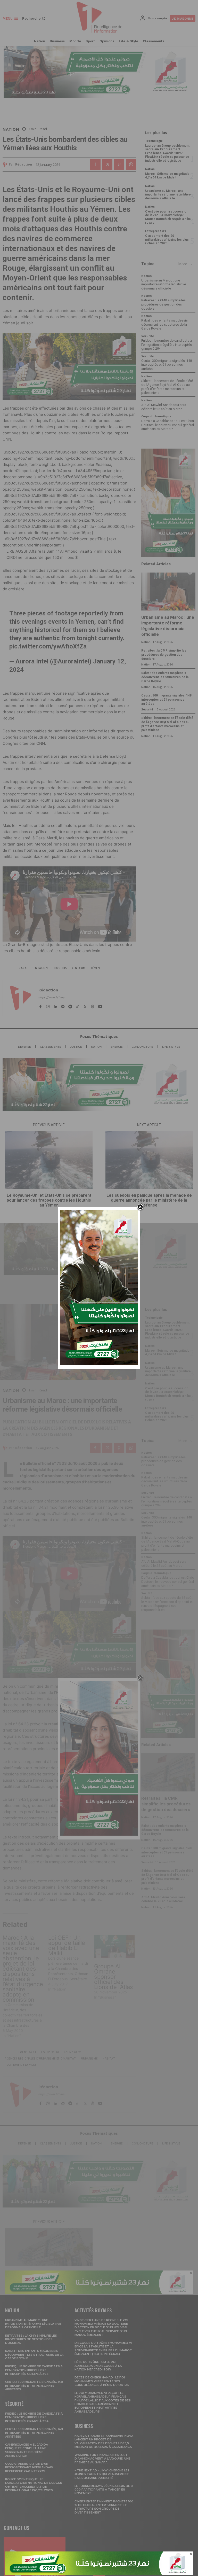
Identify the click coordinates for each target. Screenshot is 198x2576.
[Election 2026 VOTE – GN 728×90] (99, 2573)
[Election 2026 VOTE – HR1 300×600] (99, 1363)
